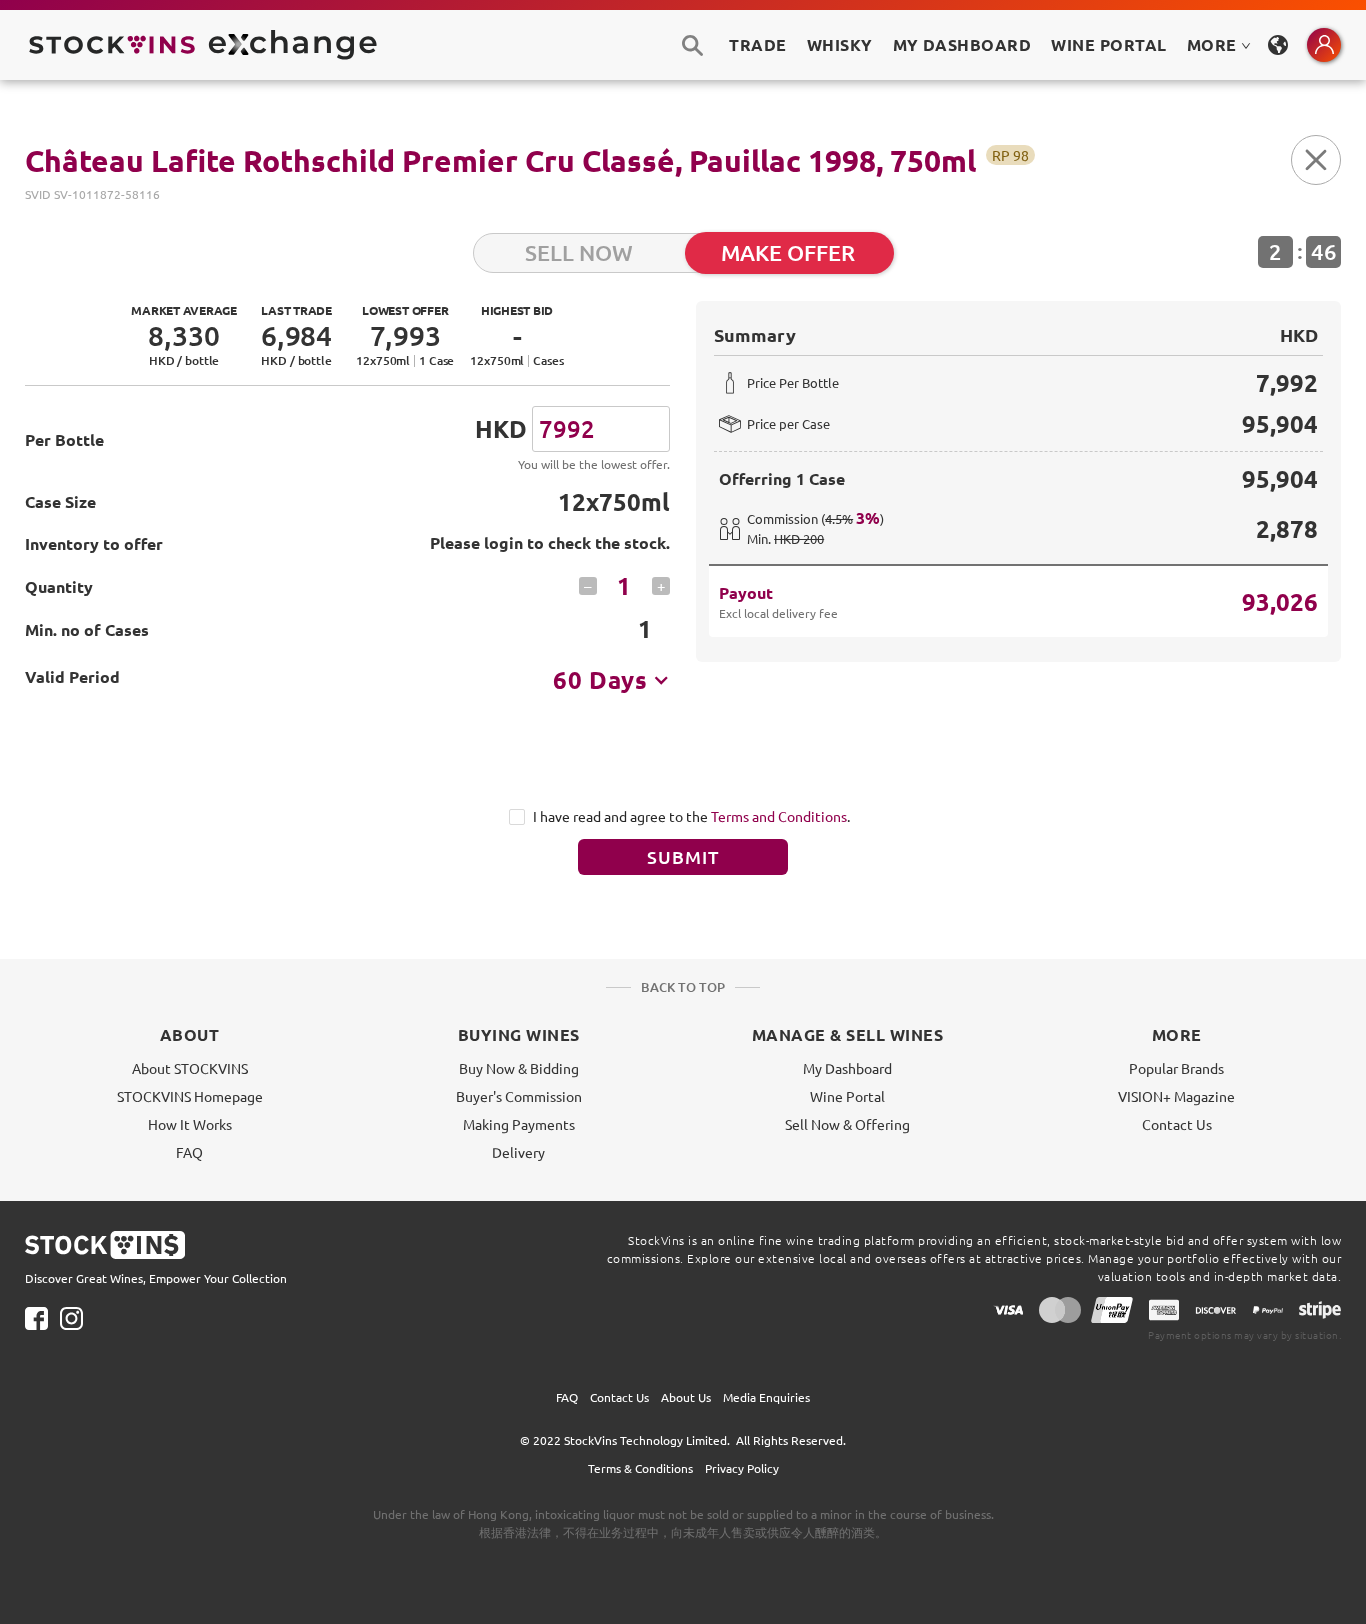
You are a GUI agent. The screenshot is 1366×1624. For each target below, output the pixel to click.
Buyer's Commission (519, 1096)
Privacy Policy (742, 1468)
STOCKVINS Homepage (190, 1096)
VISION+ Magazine (1176, 1096)
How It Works (190, 1124)
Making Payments (519, 1124)
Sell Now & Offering (847, 1124)
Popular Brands (1176, 1068)
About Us (686, 1397)
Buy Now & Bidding (519, 1068)
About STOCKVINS (190, 1068)
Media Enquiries (766, 1397)
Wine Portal (1108, 44)
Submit (683, 856)
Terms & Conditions (640, 1468)
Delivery (518, 1152)
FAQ (189, 1152)
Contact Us (1177, 1124)
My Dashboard (847, 1068)
